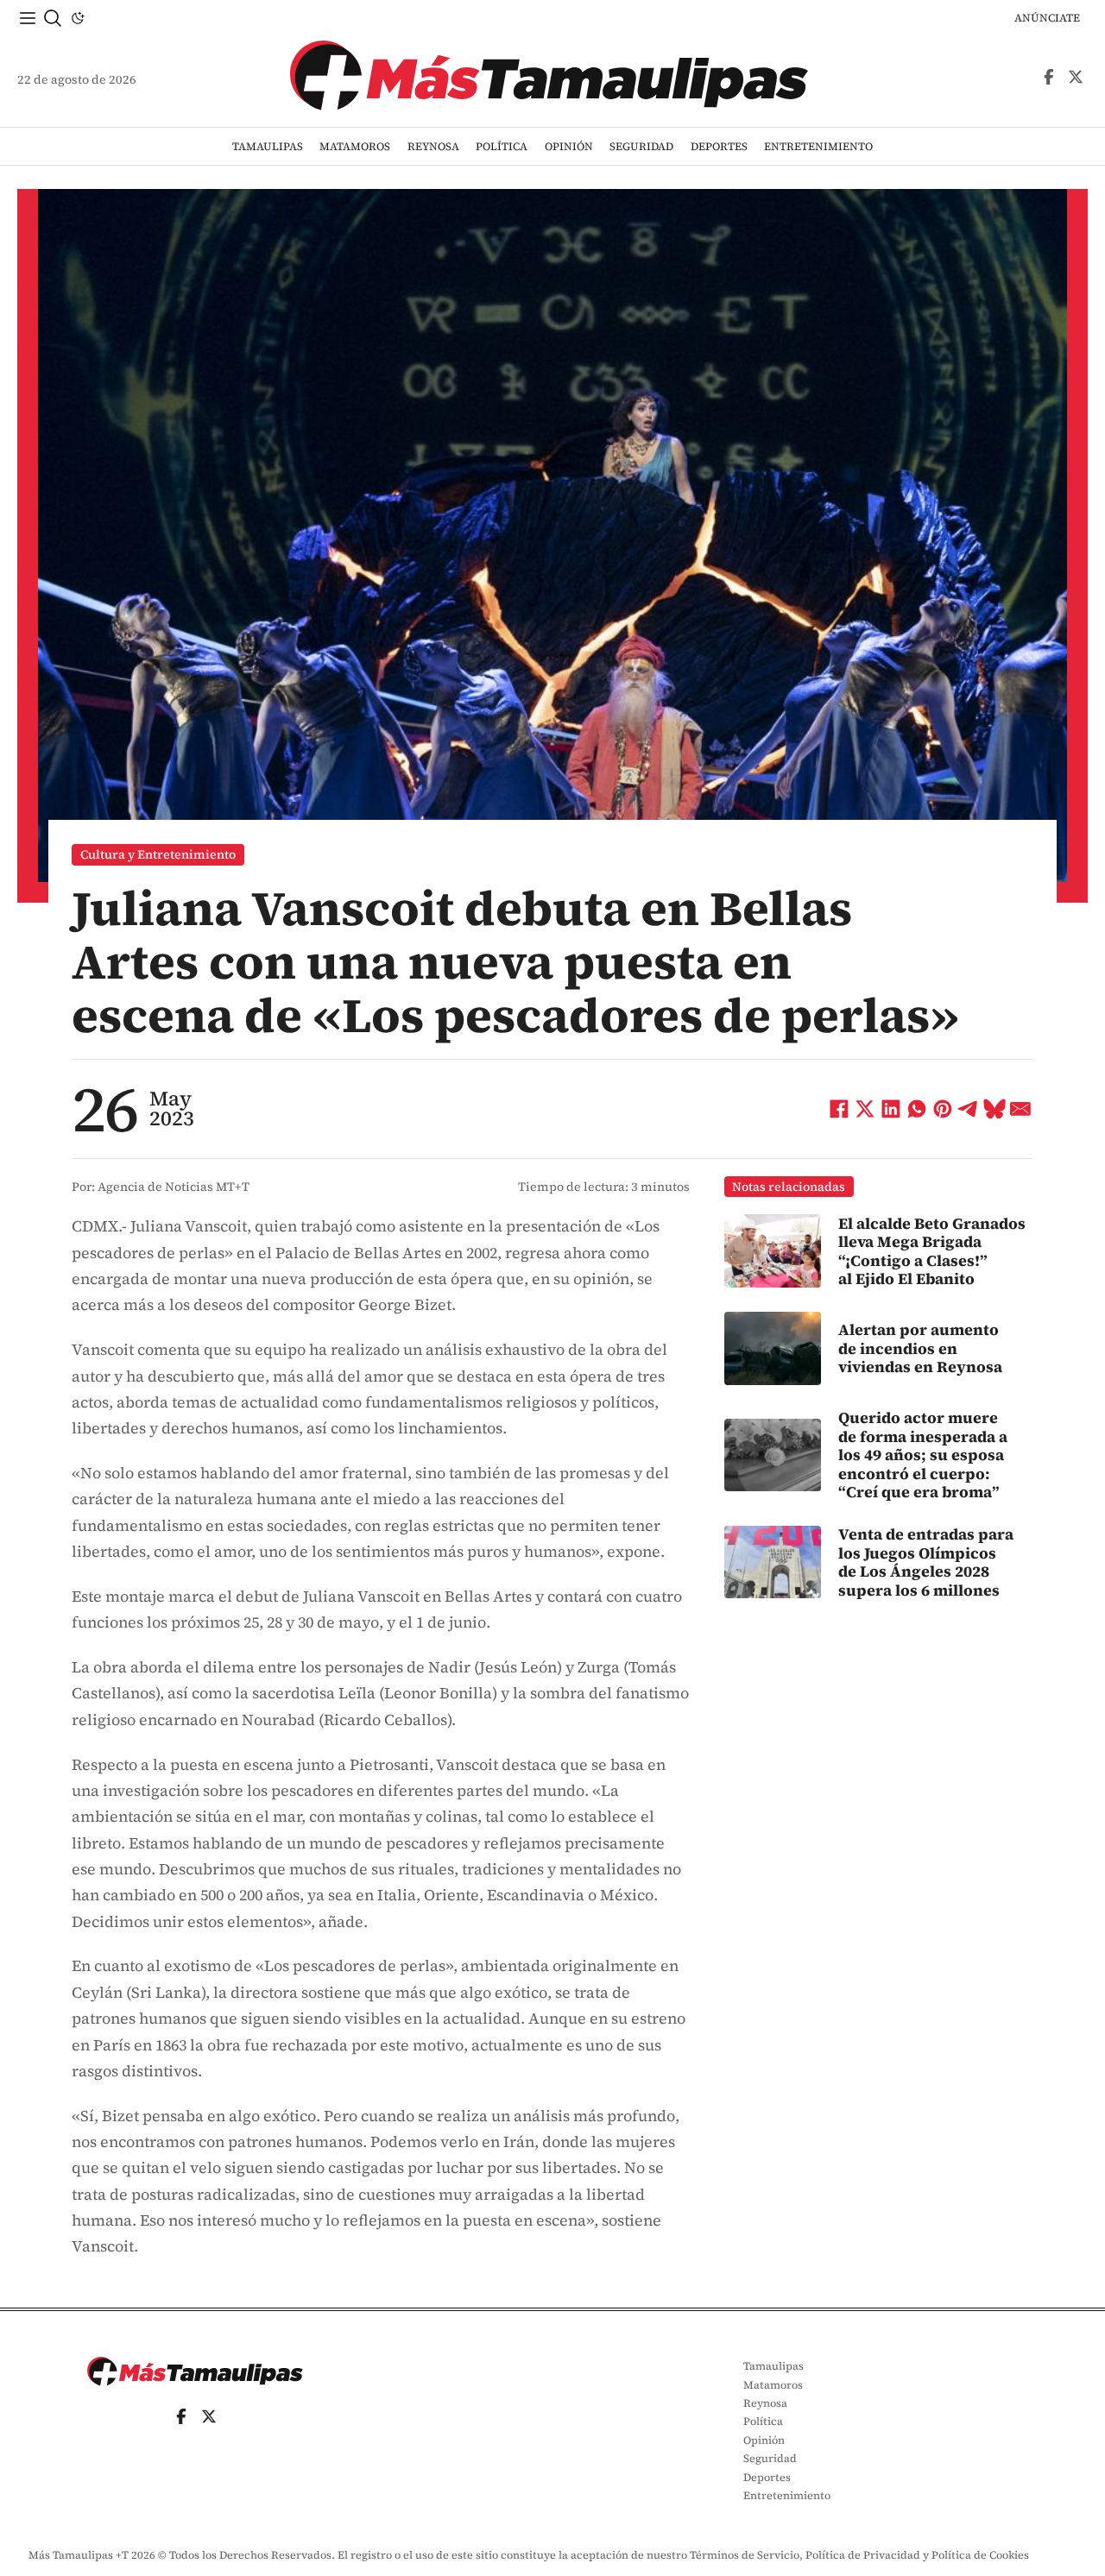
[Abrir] (28, 18)
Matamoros (355, 146)
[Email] (1020, 1109)
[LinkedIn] (891, 1109)
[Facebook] (839, 1109)
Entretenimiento (818, 146)
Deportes (719, 146)
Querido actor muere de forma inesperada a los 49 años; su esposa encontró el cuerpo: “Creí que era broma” (923, 1455)
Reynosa (433, 146)
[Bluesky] (994, 1109)
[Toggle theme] (78, 18)
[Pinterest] (943, 1109)
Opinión (569, 146)
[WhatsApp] (917, 1109)
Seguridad (641, 146)
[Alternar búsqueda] (53, 18)
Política (502, 146)
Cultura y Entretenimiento (158, 854)
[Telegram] (969, 1109)
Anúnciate (1047, 18)
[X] (865, 1109)
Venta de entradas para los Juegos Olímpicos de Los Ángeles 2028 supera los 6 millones (926, 1562)
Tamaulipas (268, 146)
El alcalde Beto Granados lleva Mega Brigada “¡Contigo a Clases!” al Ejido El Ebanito (932, 1251)
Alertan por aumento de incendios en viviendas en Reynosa (920, 1348)
